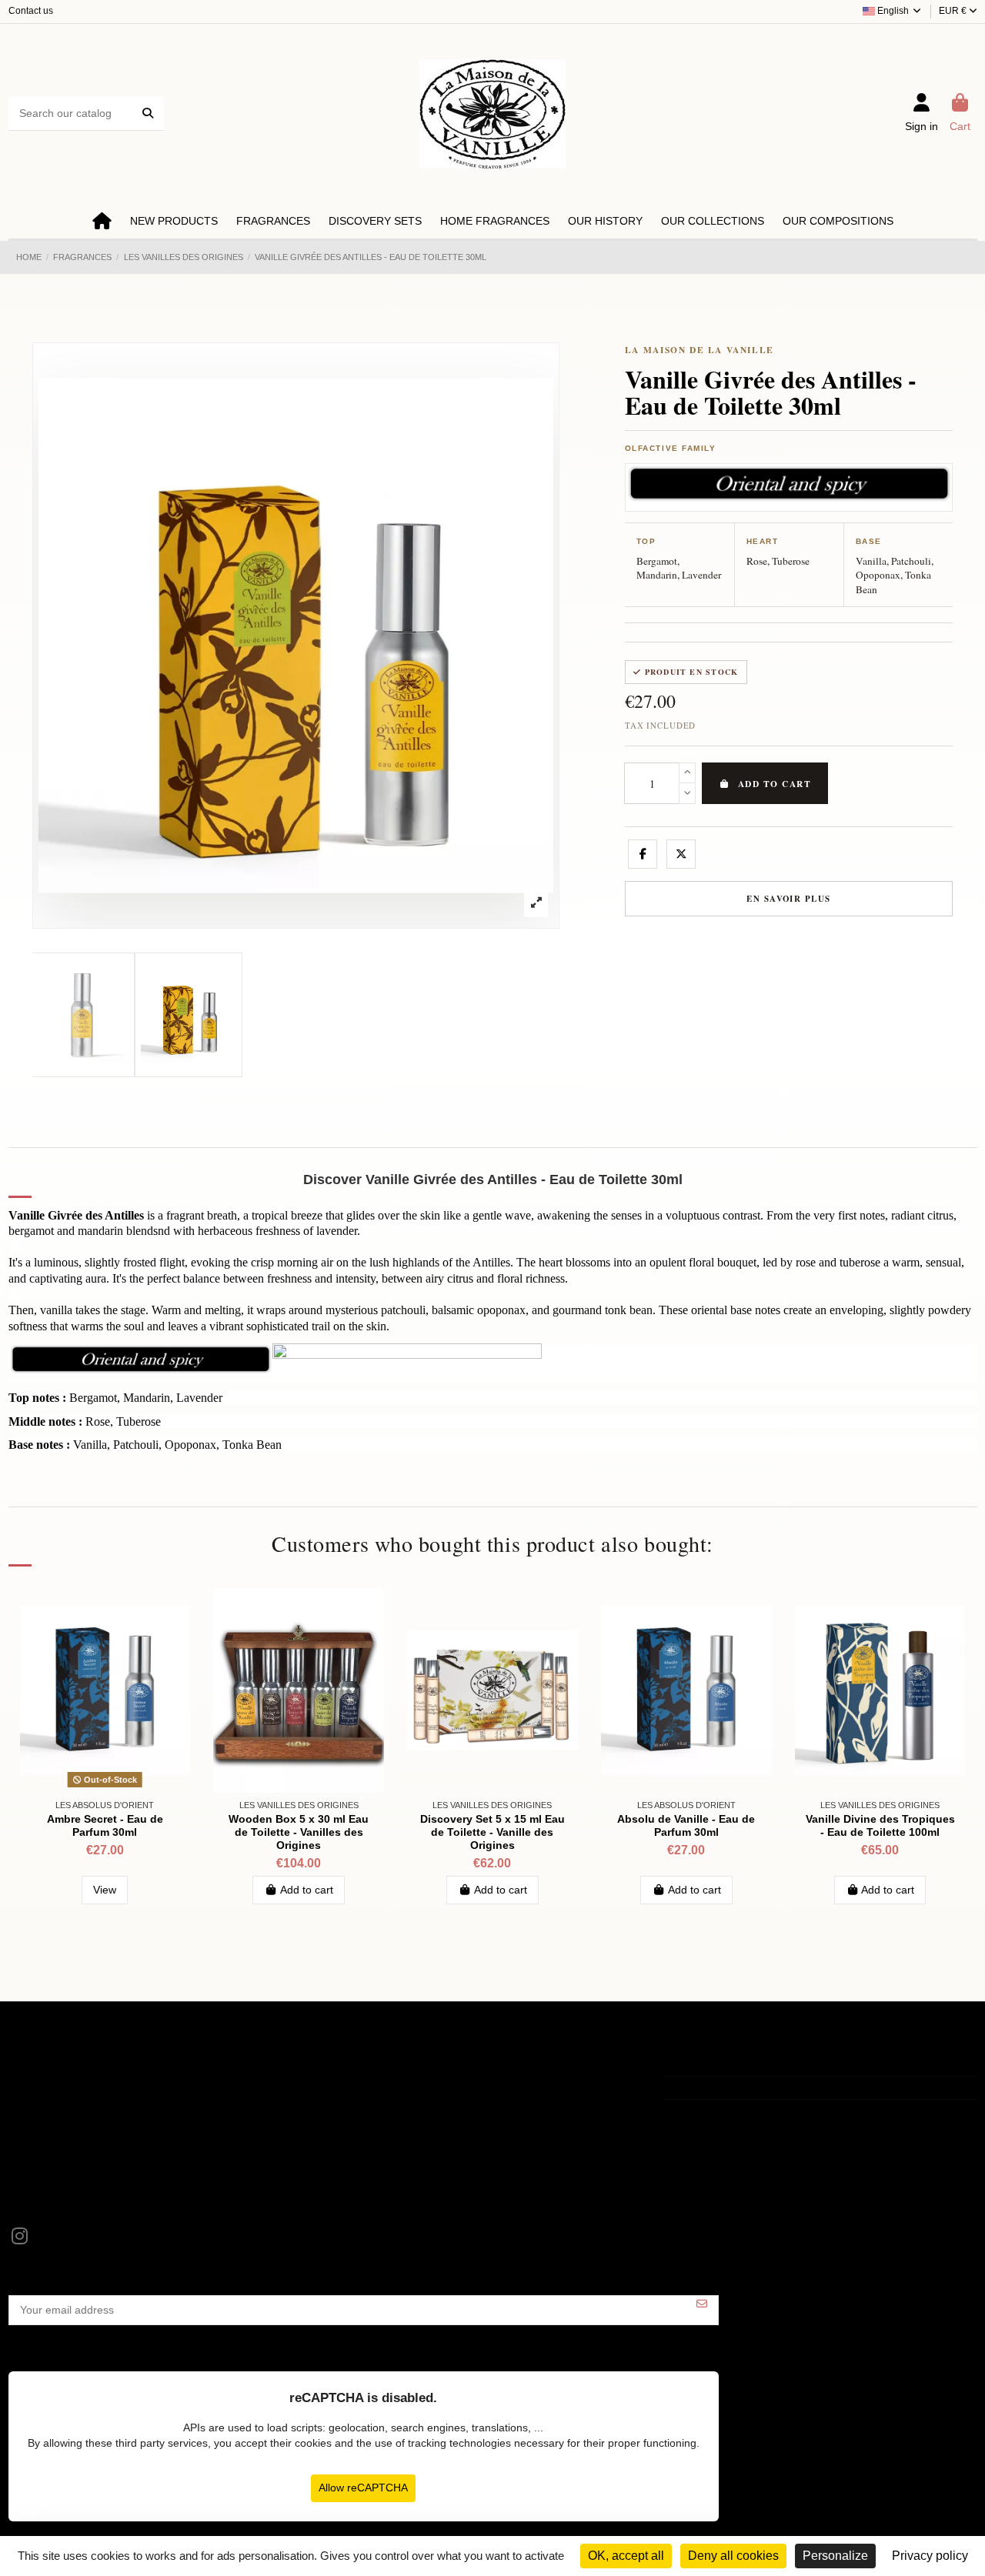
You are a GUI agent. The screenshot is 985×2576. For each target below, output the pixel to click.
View (105, 1890)
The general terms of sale (80, 2102)
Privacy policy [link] (930, 2556)
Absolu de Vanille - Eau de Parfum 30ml (686, 1825)
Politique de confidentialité (81, 2122)
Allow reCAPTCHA (363, 2488)
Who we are (47, 2141)
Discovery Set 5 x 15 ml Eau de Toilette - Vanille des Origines (492, 1832)
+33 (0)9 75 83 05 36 (733, 2087)
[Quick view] (178, 1610)
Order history (377, 2102)
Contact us (31, 11)
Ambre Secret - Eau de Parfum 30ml (105, 1825)
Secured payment (61, 2161)
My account (374, 2083)
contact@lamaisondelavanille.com (765, 2110)
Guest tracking (381, 2122)
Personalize (835, 2556)
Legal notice (47, 2083)
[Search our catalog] (148, 113)
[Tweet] (681, 854)
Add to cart (775, 784)
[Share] (643, 854)
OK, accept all (626, 2556)
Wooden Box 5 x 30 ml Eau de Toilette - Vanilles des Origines (299, 1832)
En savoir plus (788, 899)
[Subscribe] (702, 2304)
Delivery (37, 2180)
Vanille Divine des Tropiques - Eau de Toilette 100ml (880, 1825)
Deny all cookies (733, 2556)
